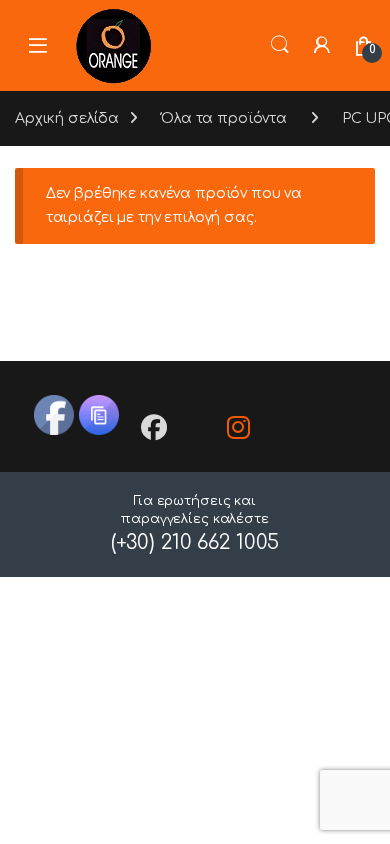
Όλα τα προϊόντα (224, 118)
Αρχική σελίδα (67, 118)
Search (280, 45)
